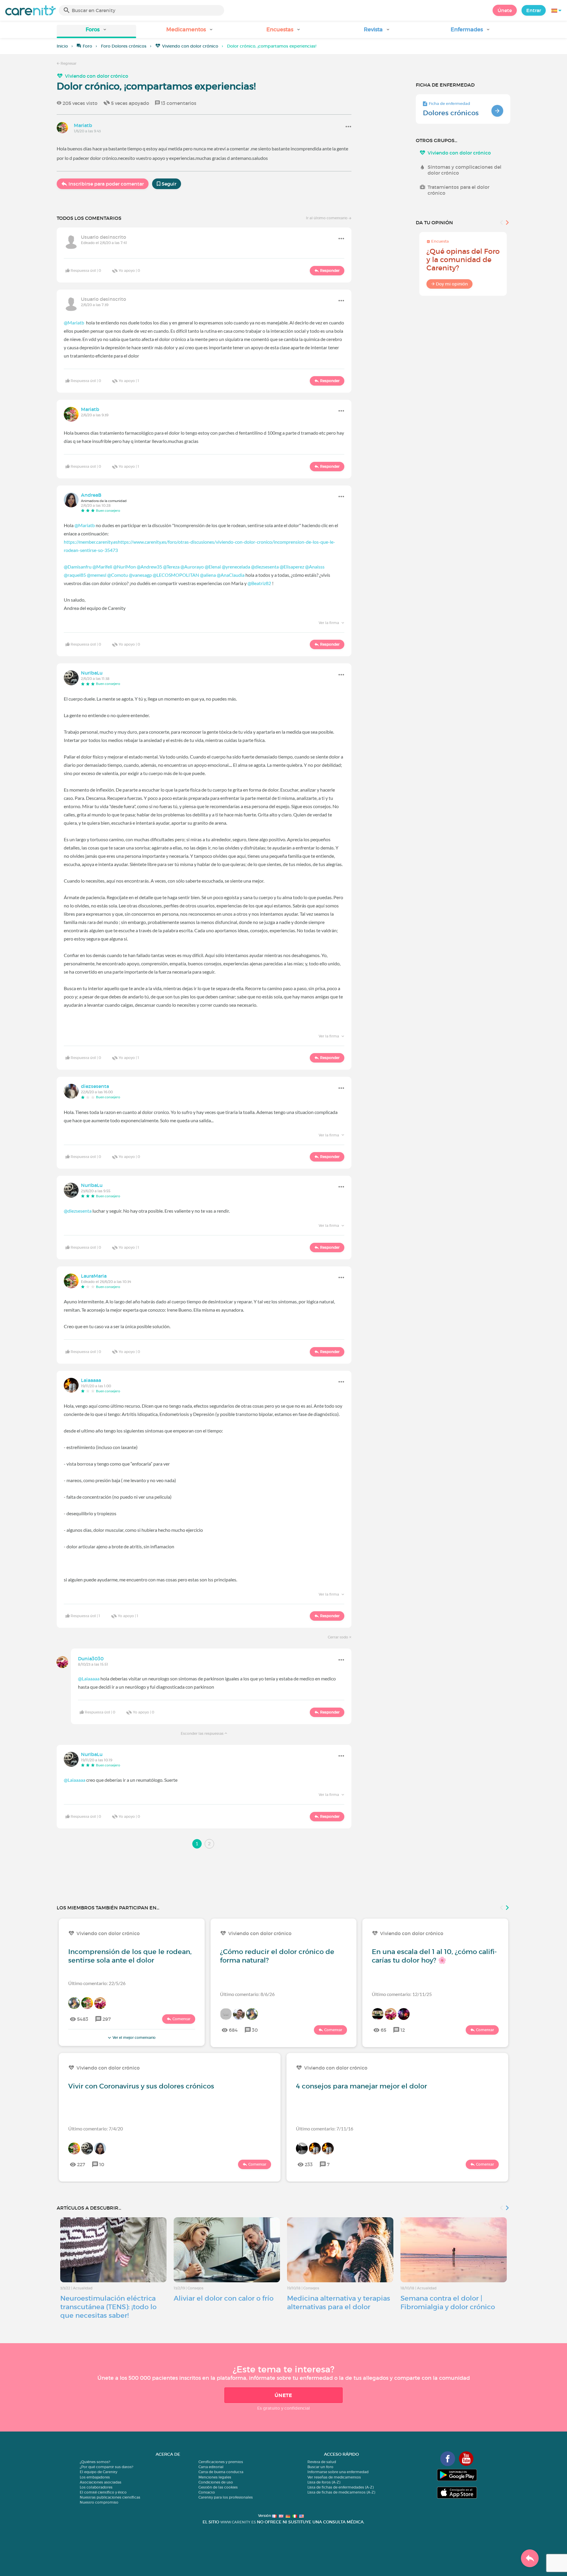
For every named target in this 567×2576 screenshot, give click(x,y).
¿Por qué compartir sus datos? (106, 2467)
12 (403, 2030)
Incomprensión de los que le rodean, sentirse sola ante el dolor (130, 1956)
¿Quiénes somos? (95, 2462)
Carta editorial (211, 2467)
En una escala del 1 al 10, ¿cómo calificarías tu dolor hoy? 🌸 (434, 1956)
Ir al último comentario (327, 218)
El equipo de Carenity (98, 2472)
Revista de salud (322, 2462)
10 (102, 2164)
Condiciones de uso (216, 2482)
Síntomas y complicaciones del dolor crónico (465, 170)
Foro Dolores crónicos (124, 46)
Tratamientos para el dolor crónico (458, 190)
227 (81, 2164)
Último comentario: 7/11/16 (325, 2128)
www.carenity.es (238, 2522)
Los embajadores (95, 2477)
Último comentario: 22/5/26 (97, 1983)
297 (107, 2019)
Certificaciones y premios (221, 2462)
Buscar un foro (320, 2467)
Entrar (534, 10)
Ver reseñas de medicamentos (334, 2477)
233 (309, 2164)
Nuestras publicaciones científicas (110, 2497)
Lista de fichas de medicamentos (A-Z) (341, 2492)
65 (383, 2030)
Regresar (68, 63)
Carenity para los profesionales (226, 2497)
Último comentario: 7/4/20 (96, 2128)
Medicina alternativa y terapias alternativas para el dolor (339, 2303)
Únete (505, 10)
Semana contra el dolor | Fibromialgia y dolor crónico (448, 2303)
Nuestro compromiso (99, 2502)
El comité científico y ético (103, 2492)
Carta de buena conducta (221, 2472)
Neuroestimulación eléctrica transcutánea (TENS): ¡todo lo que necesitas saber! (108, 2307)
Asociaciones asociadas (101, 2482)
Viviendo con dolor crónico (190, 46)
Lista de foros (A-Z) (324, 2482)
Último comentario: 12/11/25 (402, 1994)
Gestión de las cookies (218, 2487)
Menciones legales (215, 2477)
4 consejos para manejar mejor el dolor (361, 2086)
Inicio (62, 46)
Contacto (207, 2492)
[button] (96, 31)
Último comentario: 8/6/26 (247, 1994)
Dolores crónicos (451, 113)
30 (255, 2030)
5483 (83, 2019)
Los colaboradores (96, 2487)
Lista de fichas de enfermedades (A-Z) (340, 2487)
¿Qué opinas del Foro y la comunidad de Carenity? (463, 260)
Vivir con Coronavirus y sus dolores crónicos (141, 2086)
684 (233, 2030)
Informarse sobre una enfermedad (338, 2472)
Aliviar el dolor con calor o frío (224, 2298)
